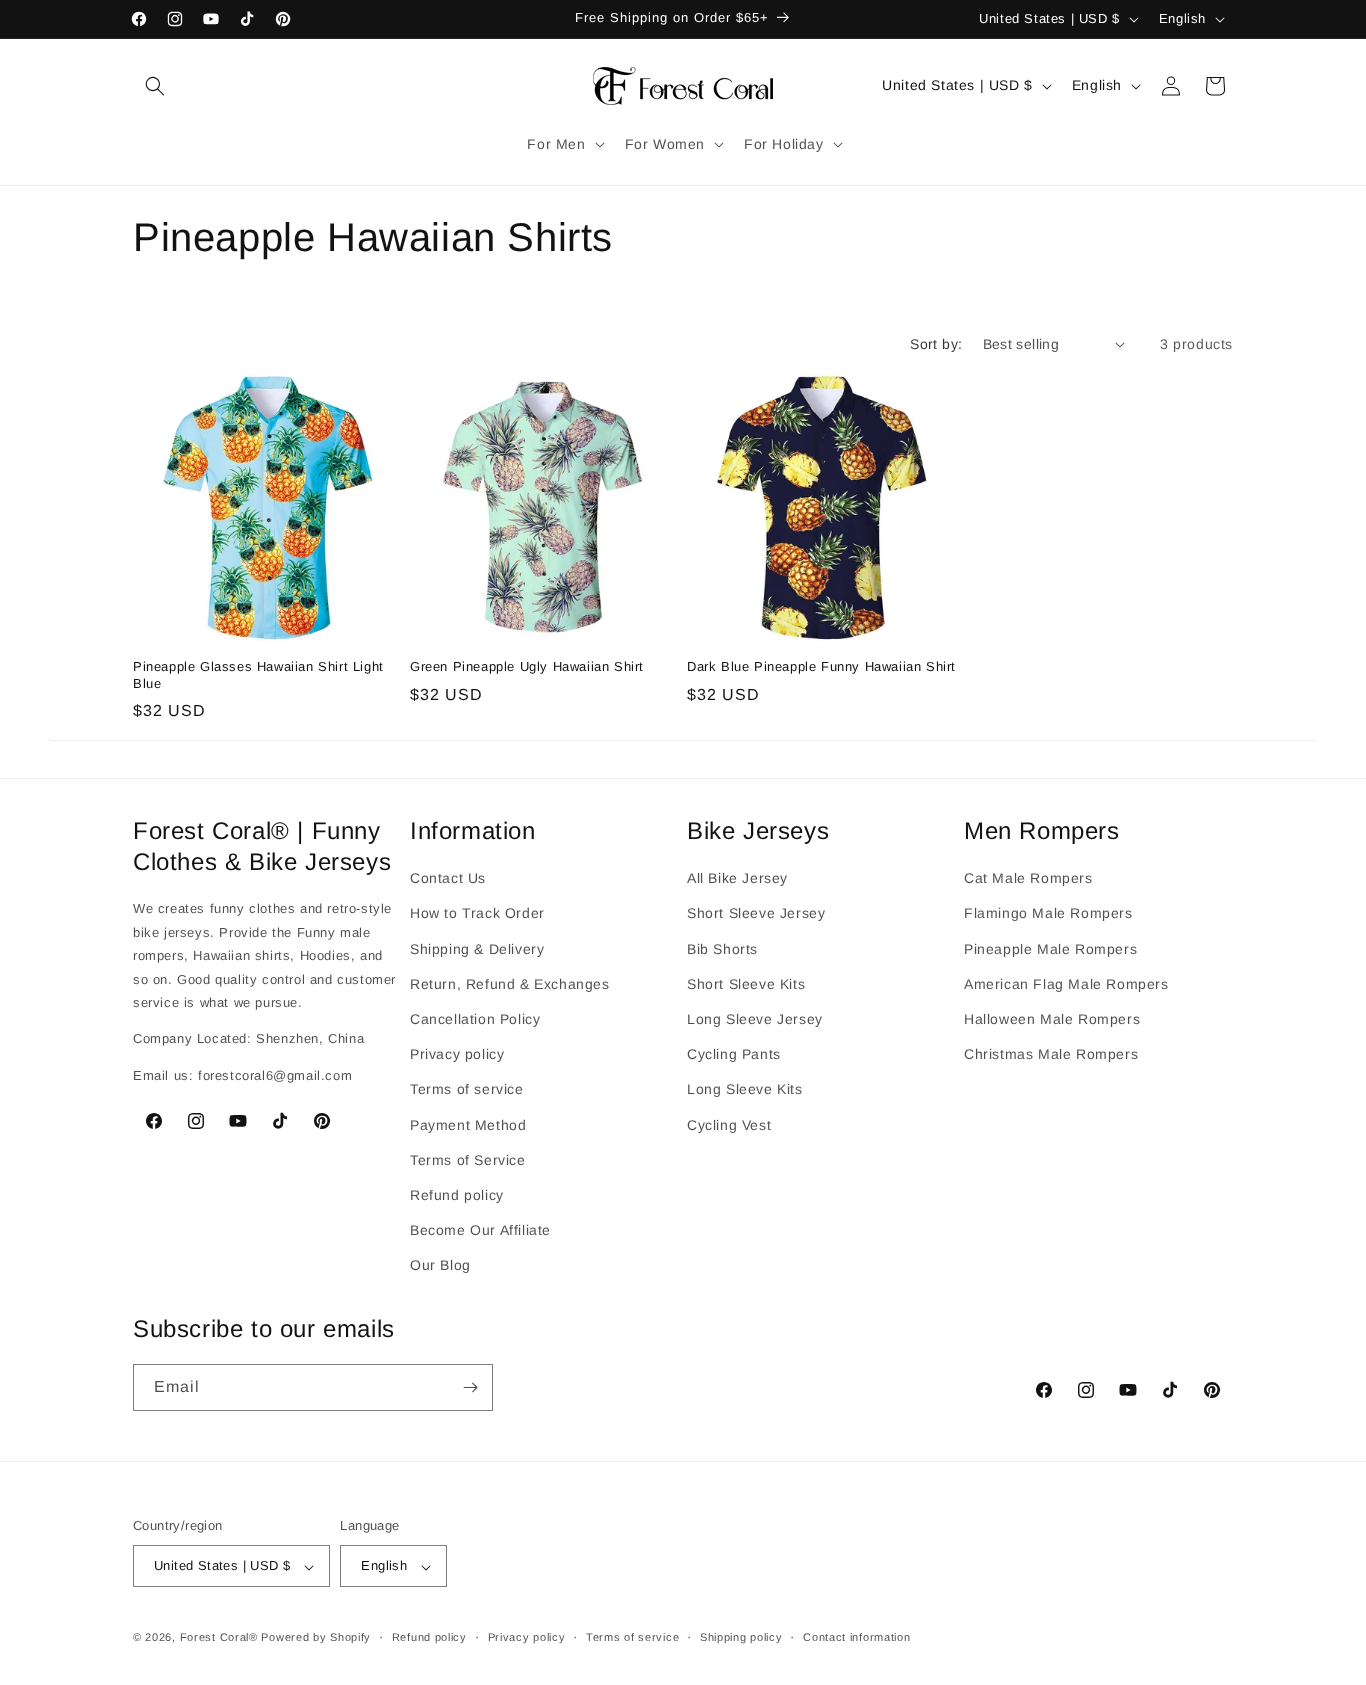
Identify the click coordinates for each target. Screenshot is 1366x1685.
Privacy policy (457, 1054)
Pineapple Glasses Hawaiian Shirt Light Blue (258, 675)
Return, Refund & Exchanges (510, 984)
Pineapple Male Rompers (1050, 948)
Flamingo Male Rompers (1048, 913)
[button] (155, 86)
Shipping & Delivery (477, 948)
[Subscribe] (470, 1387)
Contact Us (448, 878)
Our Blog (440, 1265)
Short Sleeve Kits (746, 984)
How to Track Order (477, 913)
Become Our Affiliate (480, 1230)
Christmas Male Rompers (1051, 1054)
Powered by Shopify (316, 1638)
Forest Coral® (219, 1638)
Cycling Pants (734, 1054)
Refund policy (457, 1195)
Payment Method (468, 1124)
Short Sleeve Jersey (756, 913)
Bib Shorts (722, 948)
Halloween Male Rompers (1052, 1019)
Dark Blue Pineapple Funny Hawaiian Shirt (821, 666)
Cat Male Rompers (1028, 878)
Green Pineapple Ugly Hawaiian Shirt (527, 666)
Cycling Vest (729, 1124)
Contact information (856, 1638)
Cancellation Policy (475, 1019)
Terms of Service (468, 1159)
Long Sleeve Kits (745, 1089)
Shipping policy (741, 1638)
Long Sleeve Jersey (755, 1019)
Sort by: (936, 344)
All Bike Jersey (737, 878)
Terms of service (467, 1089)
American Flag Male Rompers (1066, 984)
